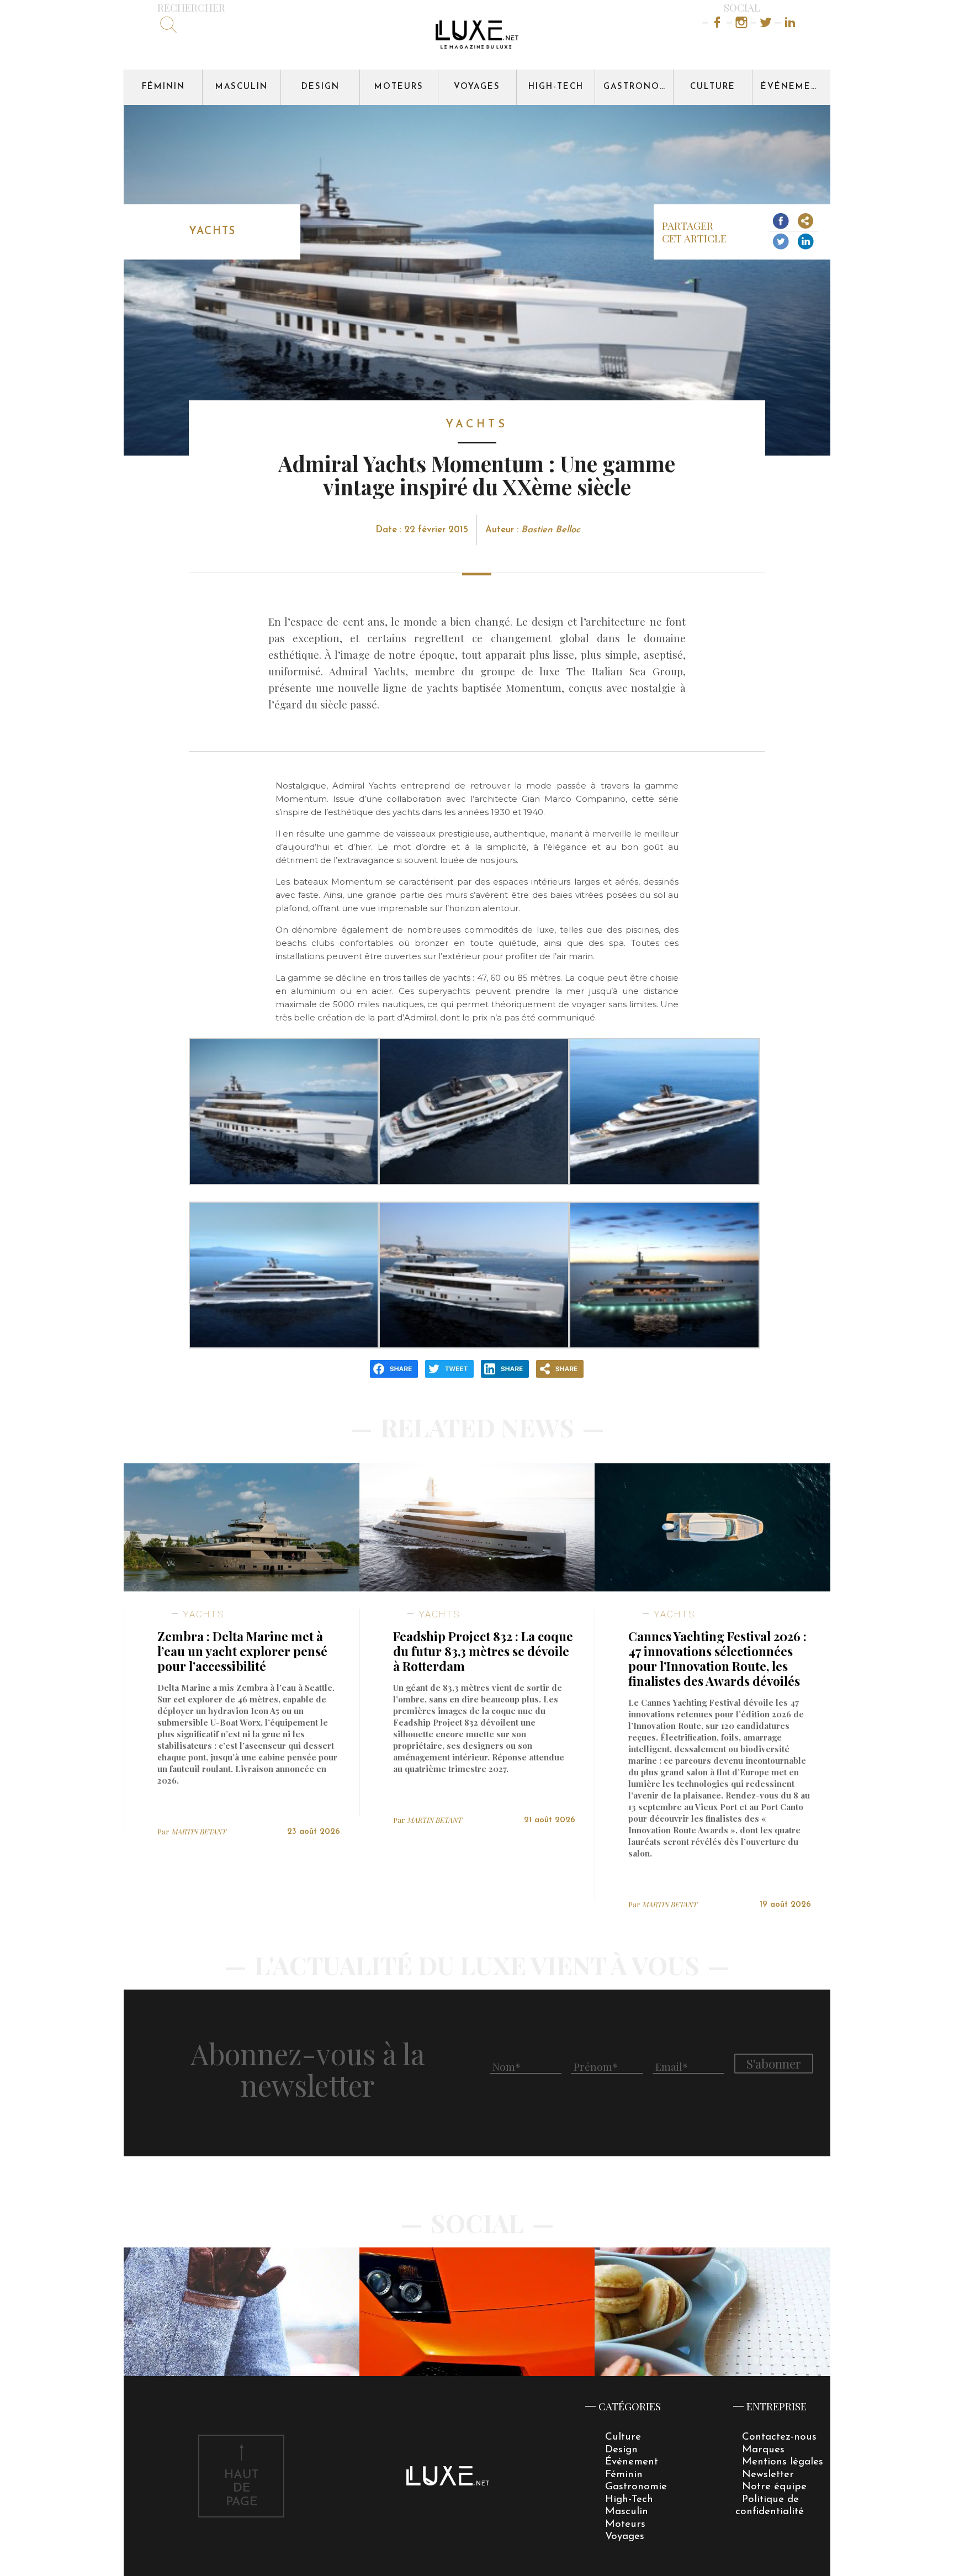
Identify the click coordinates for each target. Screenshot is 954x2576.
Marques (763, 2450)
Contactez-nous (779, 2437)
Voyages (477, 87)
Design (320, 87)
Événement (793, 87)
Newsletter (768, 2475)
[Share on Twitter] (781, 242)
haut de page (242, 2489)
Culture (713, 87)
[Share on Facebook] (781, 222)
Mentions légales (783, 2462)
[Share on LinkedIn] (806, 242)
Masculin (242, 87)
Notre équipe (774, 2487)
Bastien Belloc (551, 530)
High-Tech (556, 87)
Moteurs (399, 87)
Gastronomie (638, 87)
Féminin (163, 87)
